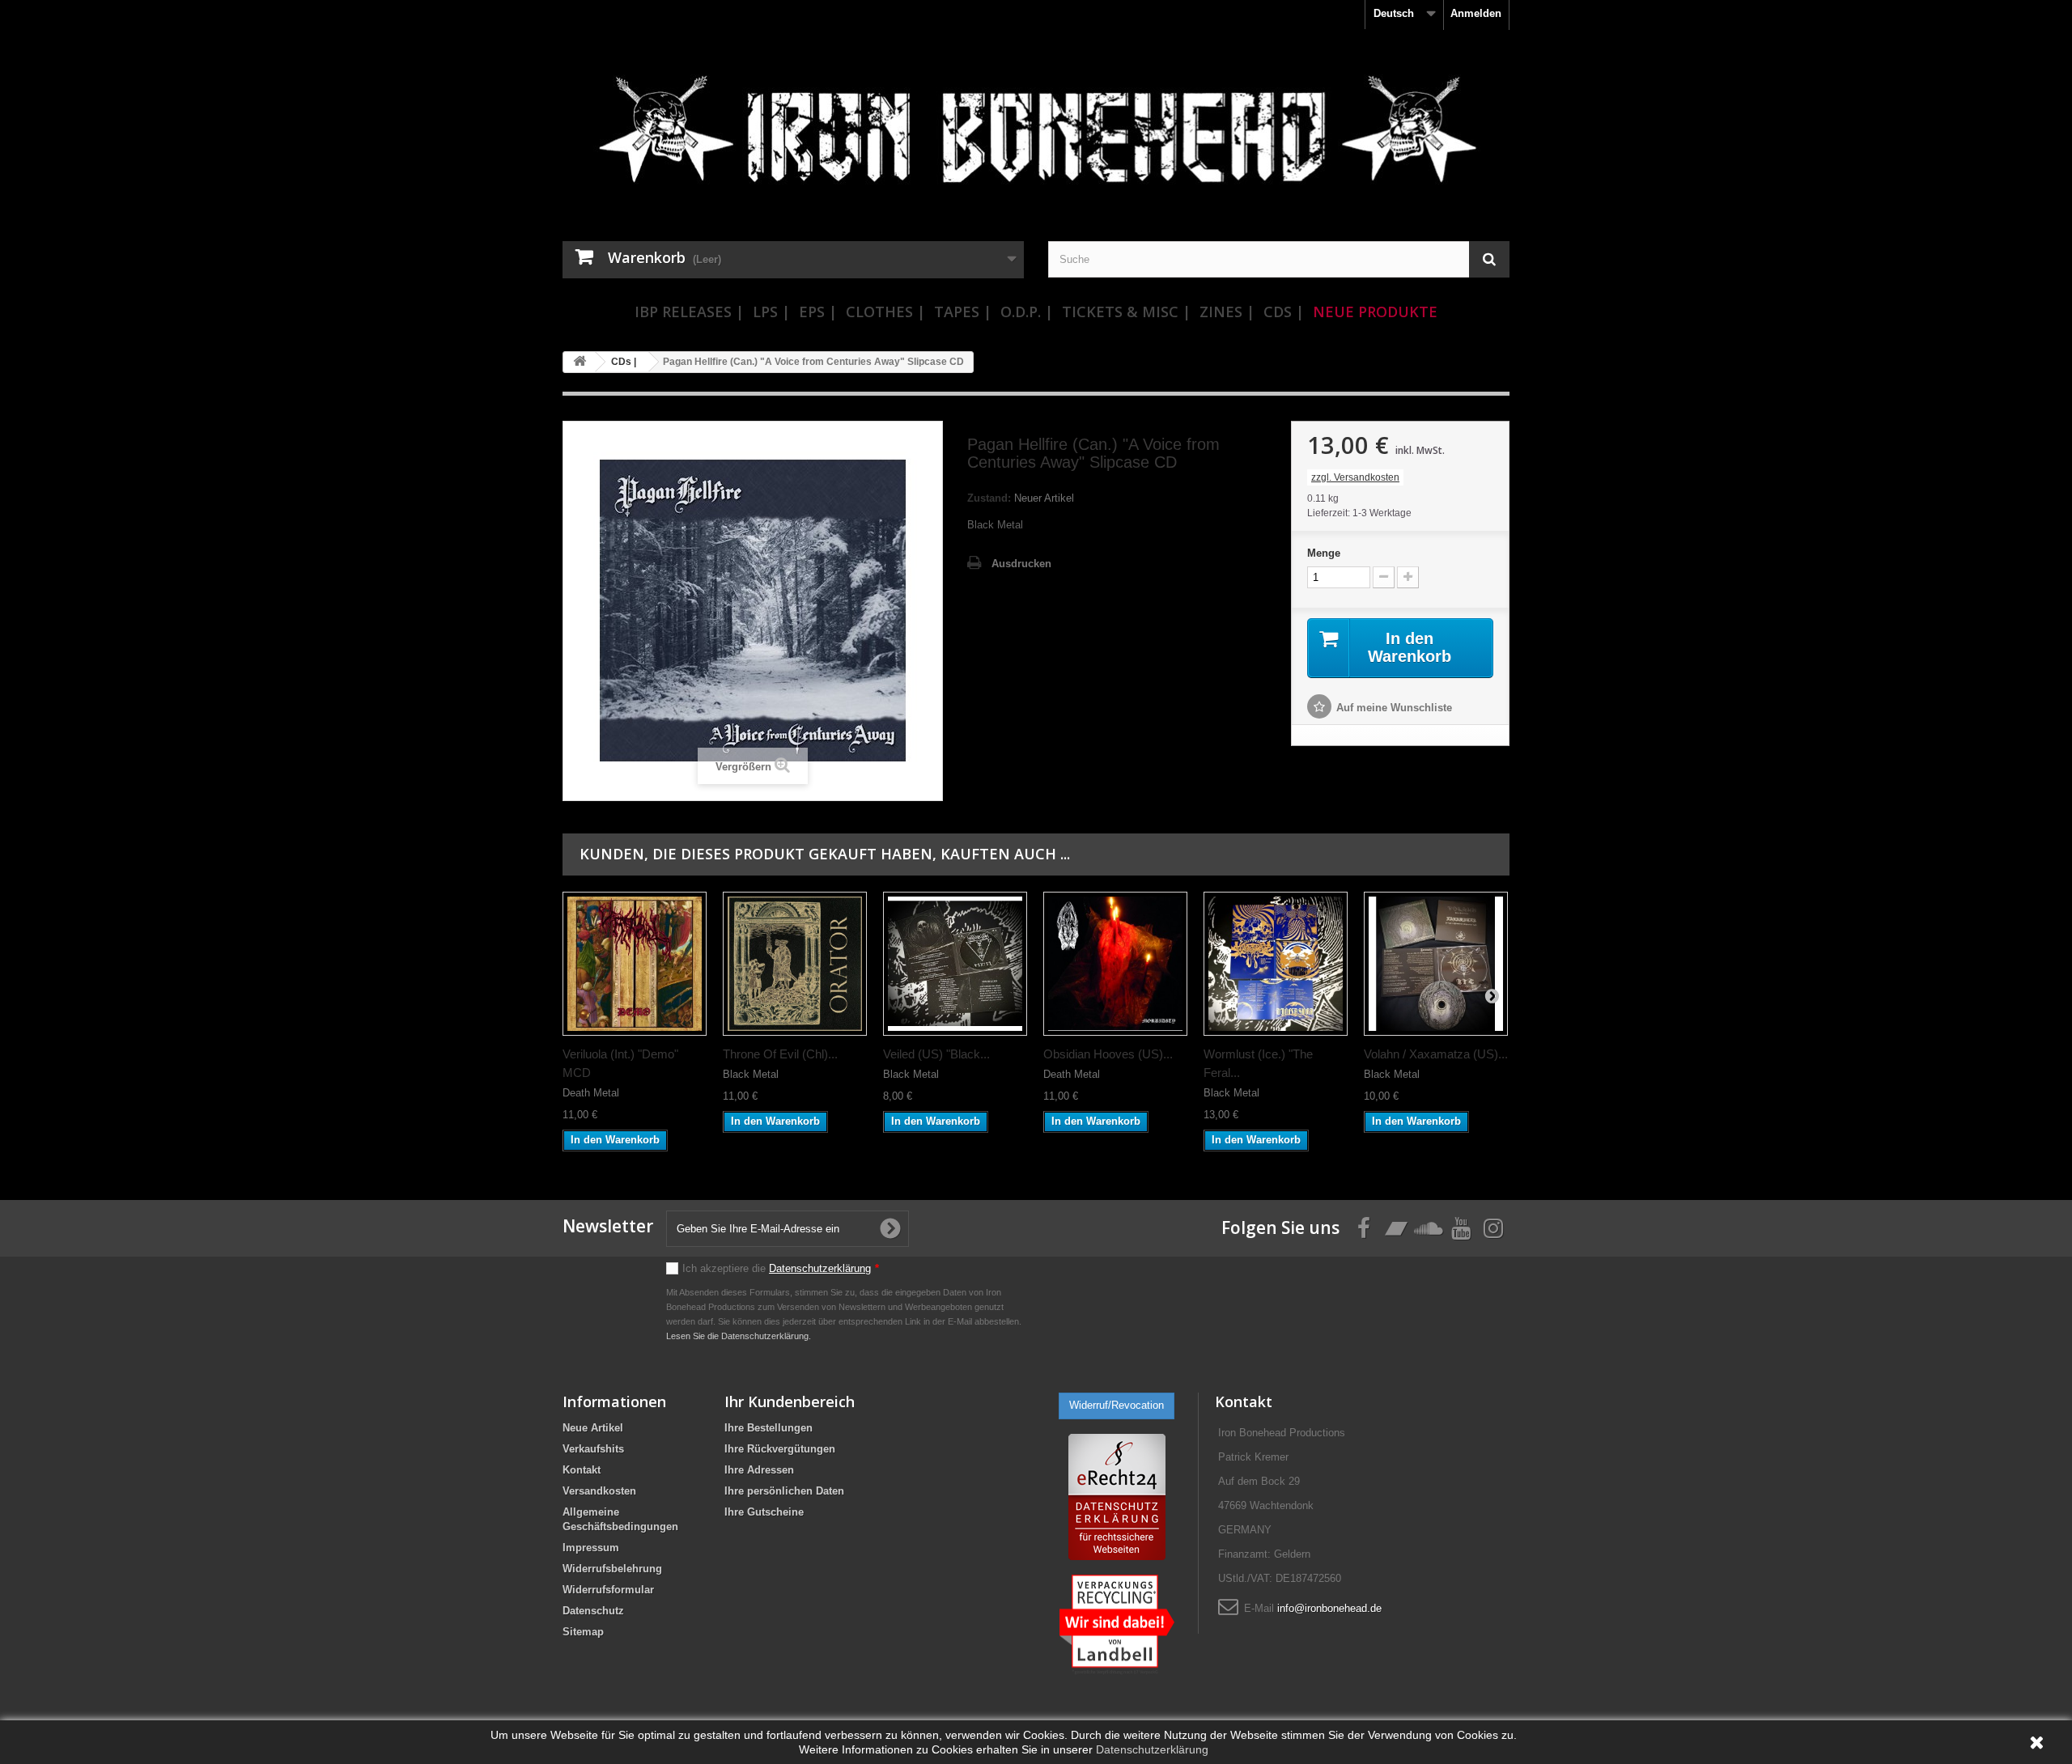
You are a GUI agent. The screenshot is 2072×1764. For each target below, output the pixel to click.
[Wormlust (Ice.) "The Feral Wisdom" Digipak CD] (1276, 964)
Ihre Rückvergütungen (780, 1449)
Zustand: (989, 498)
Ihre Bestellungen (769, 1428)
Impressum (591, 1548)
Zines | (1227, 312)
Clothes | (885, 312)
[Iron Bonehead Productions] (1036, 138)
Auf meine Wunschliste (1394, 708)
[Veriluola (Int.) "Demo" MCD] (635, 964)
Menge (1324, 553)
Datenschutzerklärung (820, 1268)
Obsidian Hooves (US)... (1108, 1054)
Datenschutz (593, 1611)
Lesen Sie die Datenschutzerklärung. (739, 1336)
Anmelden (1476, 13)
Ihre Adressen (759, 1470)
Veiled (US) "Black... (936, 1054)
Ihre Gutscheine (764, 1512)
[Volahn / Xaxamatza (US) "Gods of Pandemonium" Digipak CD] (1436, 964)
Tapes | (963, 312)
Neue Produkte (1375, 312)
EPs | (818, 312)
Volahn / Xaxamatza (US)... (1436, 1054)
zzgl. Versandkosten (1355, 477)
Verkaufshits (593, 1449)
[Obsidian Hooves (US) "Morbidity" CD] (1115, 964)
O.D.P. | (1027, 312)
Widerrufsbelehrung (612, 1569)
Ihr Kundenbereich (790, 1401)
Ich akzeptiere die (781, 1268)
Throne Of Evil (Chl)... (780, 1054)
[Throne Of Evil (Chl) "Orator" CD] (795, 964)
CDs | (1284, 312)
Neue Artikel (593, 1428)
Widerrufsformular (608, 1590)
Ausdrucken (1021, 564)
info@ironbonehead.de (1329, 1608)
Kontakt (582, 1470)
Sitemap (583, 1632)
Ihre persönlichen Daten (784, 1491)
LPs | (771, 312)
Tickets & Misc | (1126, 312)
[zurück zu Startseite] (580, 362)
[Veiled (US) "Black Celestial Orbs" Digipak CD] (955, 964)
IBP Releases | (689, 312)
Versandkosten (599, 1491)
